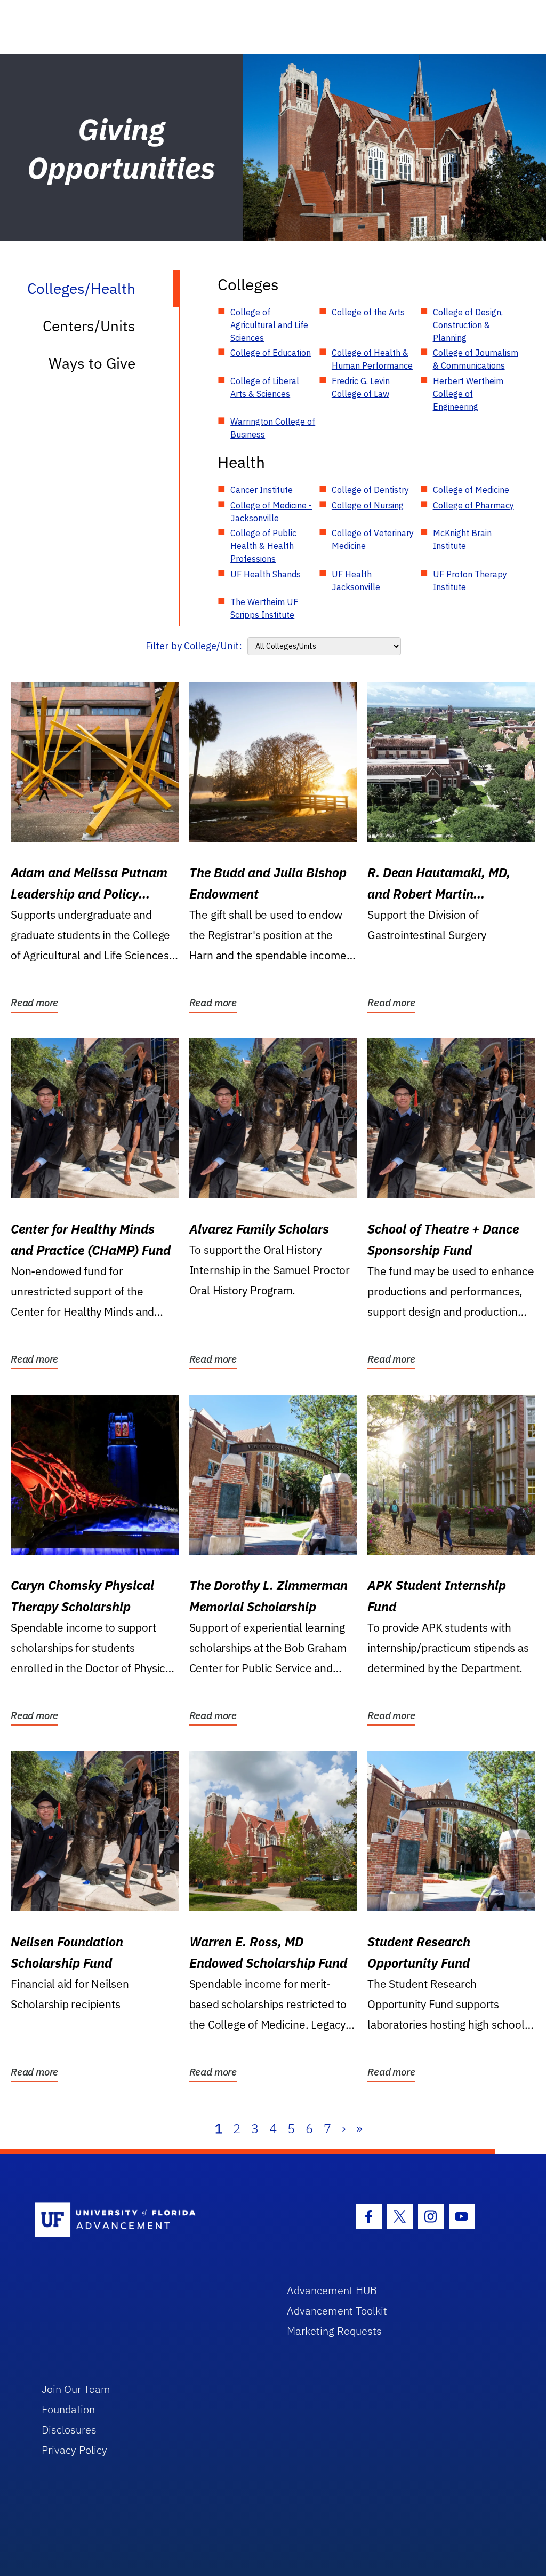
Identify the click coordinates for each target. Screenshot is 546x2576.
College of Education (271, 353)
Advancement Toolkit (337, 2311)
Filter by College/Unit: (194, 646)
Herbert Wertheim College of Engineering (468, 394)
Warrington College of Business (273, 428)
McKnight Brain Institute (462, 539)
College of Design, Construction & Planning (468, 325)
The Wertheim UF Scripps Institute (264, 608)
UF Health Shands (266, 574)
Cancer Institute (262, 490)
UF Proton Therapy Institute (470, 581)
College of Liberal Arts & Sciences (265, 387)
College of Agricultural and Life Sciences (269, 325)
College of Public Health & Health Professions (263, 546)
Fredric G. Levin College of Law (361, 387)
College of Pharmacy (473, 505)
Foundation (68, 2409)
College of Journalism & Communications (476, 359)
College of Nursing (368, 505)
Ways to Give (92, 363)
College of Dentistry (370, 490)
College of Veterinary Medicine (373, 539)
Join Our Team (76, 2389)
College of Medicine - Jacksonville (271, 512)
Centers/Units (89, 326)
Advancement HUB (332, 2290)
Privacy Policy (74, 2450)
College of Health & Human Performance (372, 359)
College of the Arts (368, 312)
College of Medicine (471, 490)
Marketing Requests (334, 2331)
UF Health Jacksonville (356, 581)
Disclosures (69, 2430)
